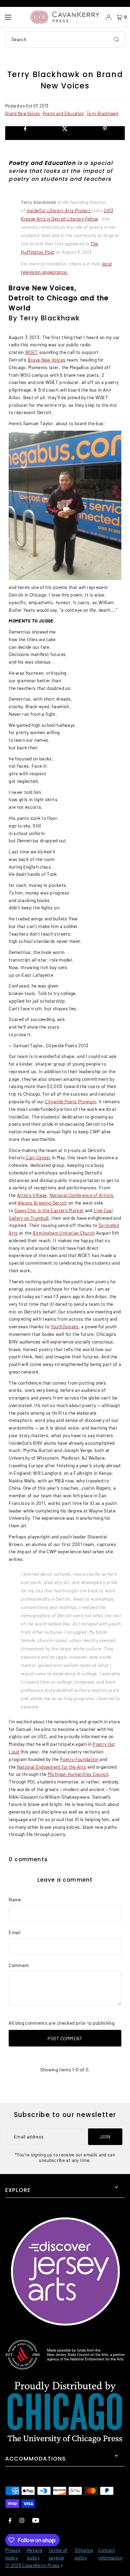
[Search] (116, 39)
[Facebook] (10, 2520)
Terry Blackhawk (102, 113)
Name (15, 1899)
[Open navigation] (14, 17)
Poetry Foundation (79, 1759)
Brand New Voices (23, 113)
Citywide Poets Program (70, 1101)
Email (15, 1932)
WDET (31, 352)
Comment (19, 1965)
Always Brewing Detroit (42, 1203)
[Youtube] (36, 2520)
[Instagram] (22, 2520)
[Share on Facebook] (25, 133)
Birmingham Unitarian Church (64, 1233)
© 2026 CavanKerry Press (33, 2565)
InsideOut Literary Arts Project (58, 210)
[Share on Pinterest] (105, 133)
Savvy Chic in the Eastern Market (49, 1210)
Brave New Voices (47, 360)
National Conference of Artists (82, 1195)
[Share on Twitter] (65, 133)
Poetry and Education (63, 113)
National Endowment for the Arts (52, 1767)
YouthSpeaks (65, 1326)
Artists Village (32, 1195)
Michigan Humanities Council (78, 1774)
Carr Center (38, 1157)
